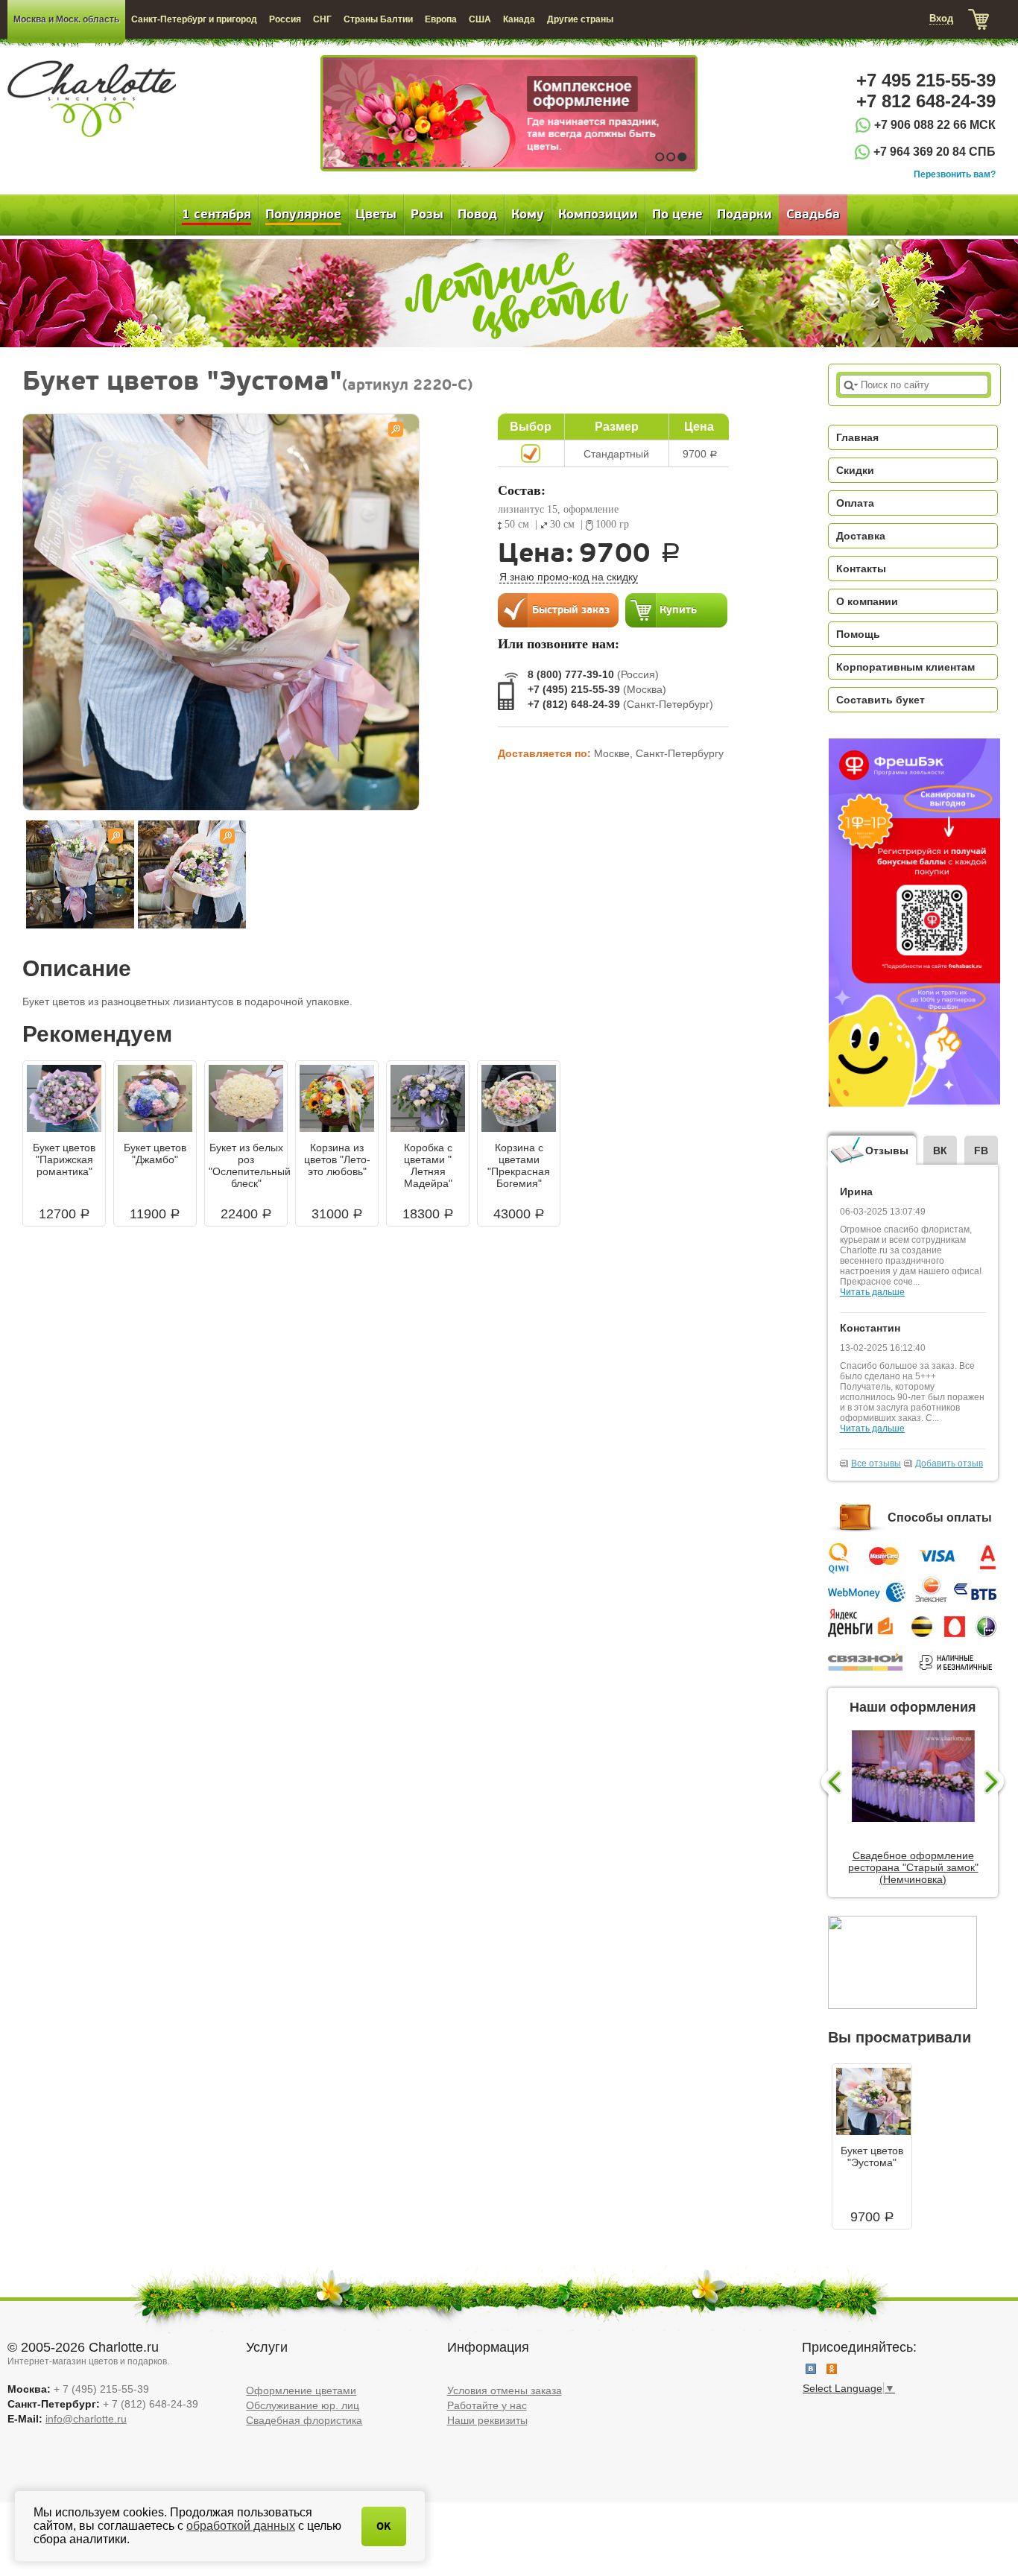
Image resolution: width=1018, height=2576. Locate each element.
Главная (857, 437)
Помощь (858, 634)
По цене (677, 215)
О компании (867, 601)
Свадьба (813, 215)
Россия (285, 19)
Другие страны (580, 19)
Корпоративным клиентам (905, 667)
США (480, 19)
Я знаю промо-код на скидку (569, 577)
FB (981, 1151)
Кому (528, 215)
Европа (441, 19)
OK (384, 2526)
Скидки (855, 470)
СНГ (322, 19)
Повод (477, 215)
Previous (830, 1783)
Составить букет (881, 700)
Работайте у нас (487, 2405)
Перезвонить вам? (955, 174)
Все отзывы (876, 1463)
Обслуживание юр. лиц (303, 2405)
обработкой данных (241, 2526)
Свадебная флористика (304, 2420)
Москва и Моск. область (66, 19)
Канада (519, 19)
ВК (940, 1151)
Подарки (744, 215)
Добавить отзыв (949, 1463)
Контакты (861, 569)
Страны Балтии (378, 19)
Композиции (598, 215)
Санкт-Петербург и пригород (194, 19)
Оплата (855, 503)
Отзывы (887, 1151)
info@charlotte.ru (86, 2419)
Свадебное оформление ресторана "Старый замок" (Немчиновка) (913, 1867)
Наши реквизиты (487, 2420)
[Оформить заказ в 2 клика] (558, 610)
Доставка (861, 536)
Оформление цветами (301, 2390)
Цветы (376, 215)
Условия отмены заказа (505, 2390)
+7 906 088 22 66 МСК (935, 125)
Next (996, 1783)
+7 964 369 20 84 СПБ (935, 152)
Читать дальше (872, 1292)
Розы (427, 215)
